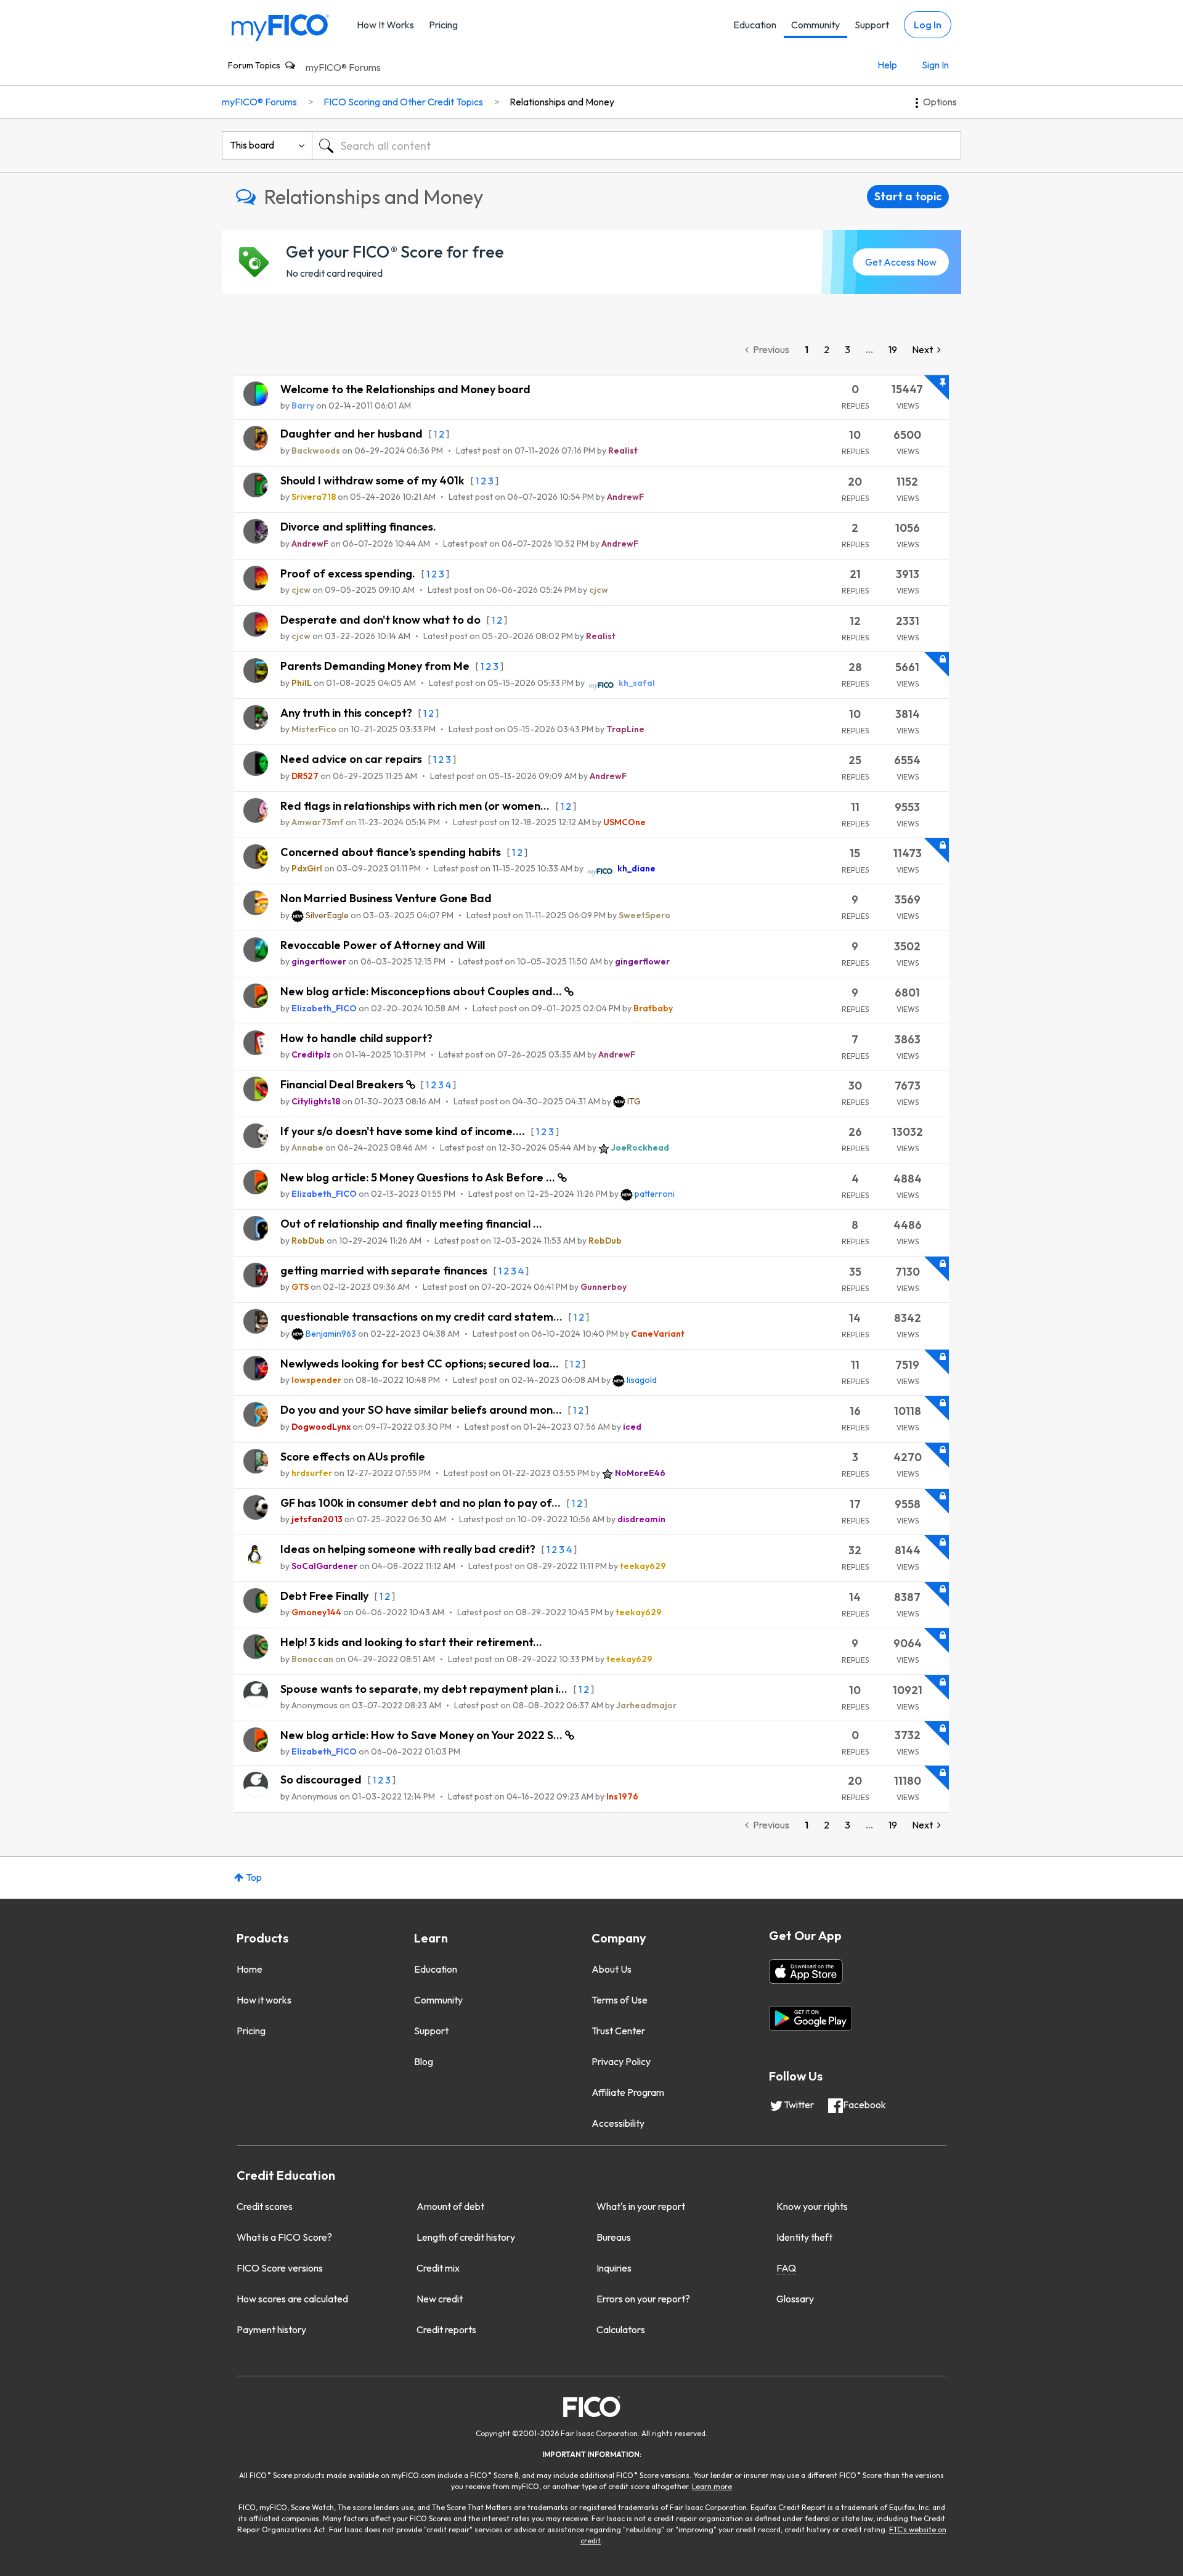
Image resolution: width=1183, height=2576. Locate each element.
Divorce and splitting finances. (358, 527)
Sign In (935, 65)
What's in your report (641, 2206)
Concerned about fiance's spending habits (392, 852)
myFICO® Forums (343, 67)
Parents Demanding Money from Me (376, 666)
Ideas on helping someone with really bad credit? (409, 1549)
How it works (264, 2000)
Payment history (271, 2329)
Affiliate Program (628, 2092)
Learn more (712, 2486)
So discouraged (322, 1779)
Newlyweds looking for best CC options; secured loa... (421, 1363)
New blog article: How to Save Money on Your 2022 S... (423, 1735)
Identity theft (804, 2237)
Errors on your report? (643, 2299)
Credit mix (438, 2268)
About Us (612, 1969)
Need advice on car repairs (352, 759)
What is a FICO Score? (284, 2237)
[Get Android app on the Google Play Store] (811, 2018)
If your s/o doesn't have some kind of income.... (404, 1131)
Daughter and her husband (353, 434)
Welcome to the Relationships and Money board (405, 389)
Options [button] (940, 102)
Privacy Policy (621, 2061)
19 (893, 349)
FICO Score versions (280, 2268)
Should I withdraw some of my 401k (374, 480)
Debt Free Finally (326, 1596)
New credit (440, 2299)
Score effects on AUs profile (353, 1457)
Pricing (443, 25)
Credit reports (446, 2329)
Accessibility (618, 2123)
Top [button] (254, 1877)
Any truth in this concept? (348, 713)
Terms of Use (620, 2000)
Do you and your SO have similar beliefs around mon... (422, 1410)
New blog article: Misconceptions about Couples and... (422, 991)
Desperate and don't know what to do (382, 620)
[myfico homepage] (280, 27)
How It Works (385, 25)
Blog (424, 2061)
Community (815, 25)
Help (887, 65)
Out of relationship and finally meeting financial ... (411, 1224)
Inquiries (614, 2268)
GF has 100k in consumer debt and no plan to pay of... (422, 1503)
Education (755, 25)
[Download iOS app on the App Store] (806, 1971)
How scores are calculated (292, 2299)
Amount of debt (450, 2206)
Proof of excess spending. (349, 573)
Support (872, 25)
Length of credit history (466, 2237)
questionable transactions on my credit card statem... (423, 1317)
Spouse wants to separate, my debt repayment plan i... (425, 1689)
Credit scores (265, 2206)
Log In (928, 25)
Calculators (621, 2329)
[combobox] (636, 145)
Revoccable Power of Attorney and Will (383, 945)
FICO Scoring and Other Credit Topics (403, 102)
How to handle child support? (356, 1038)
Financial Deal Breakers (343, 1084)
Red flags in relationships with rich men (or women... (416, 806)
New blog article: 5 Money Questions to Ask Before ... (419, 1177)
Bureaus (614, 2237)
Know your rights (812, 2206)
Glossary (795, 2299)
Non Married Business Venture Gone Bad (386, 898)
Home (250, 1969)
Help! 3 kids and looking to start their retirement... (411, 1642)
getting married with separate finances (385, 1270)
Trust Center (618, 2031)
